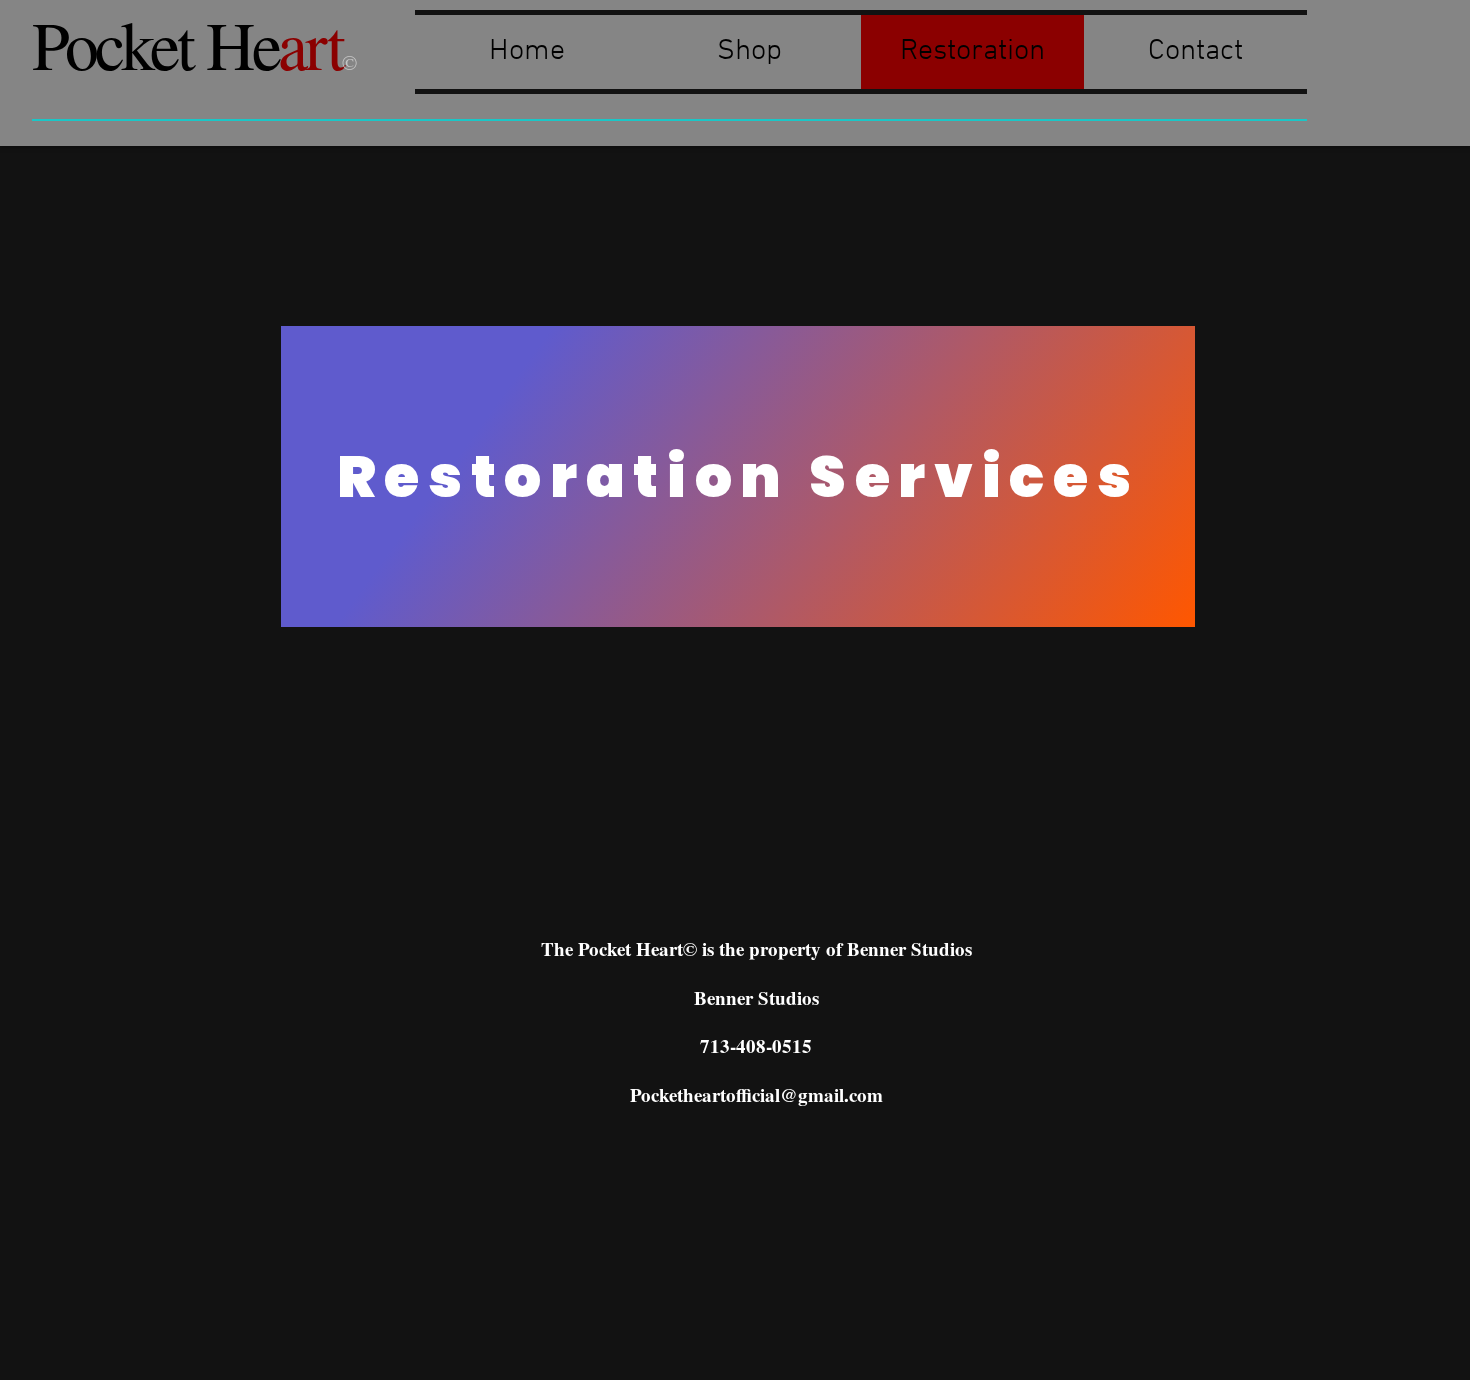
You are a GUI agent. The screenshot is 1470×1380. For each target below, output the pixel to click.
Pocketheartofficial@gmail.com (756, 1094)
